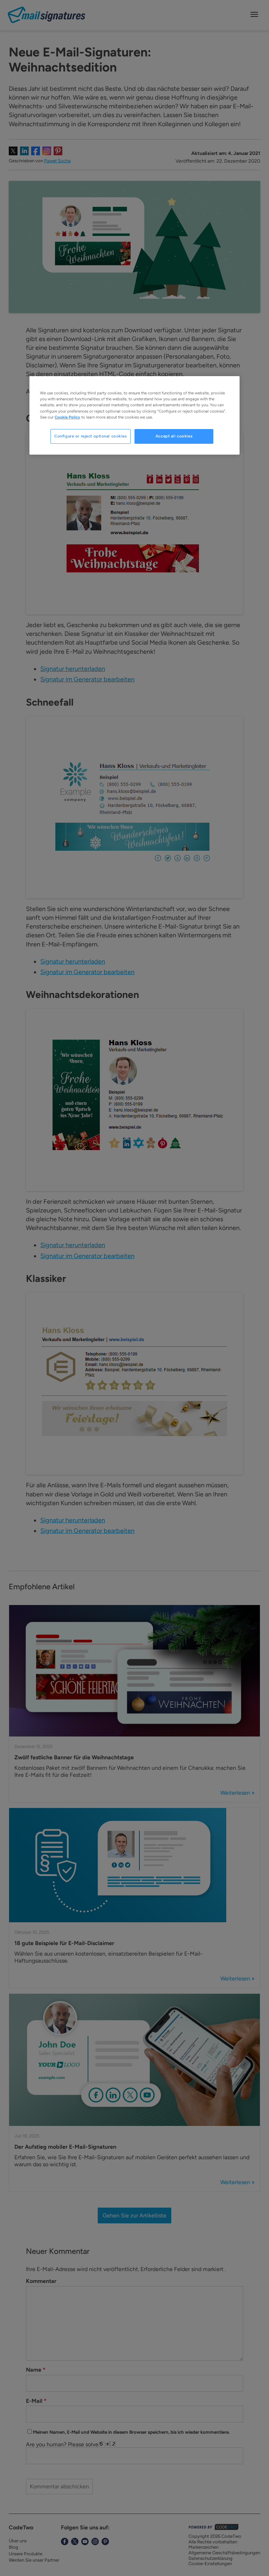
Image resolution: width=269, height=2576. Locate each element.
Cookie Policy (67, 417)
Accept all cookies (174, 436)
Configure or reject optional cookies (91, 436)
